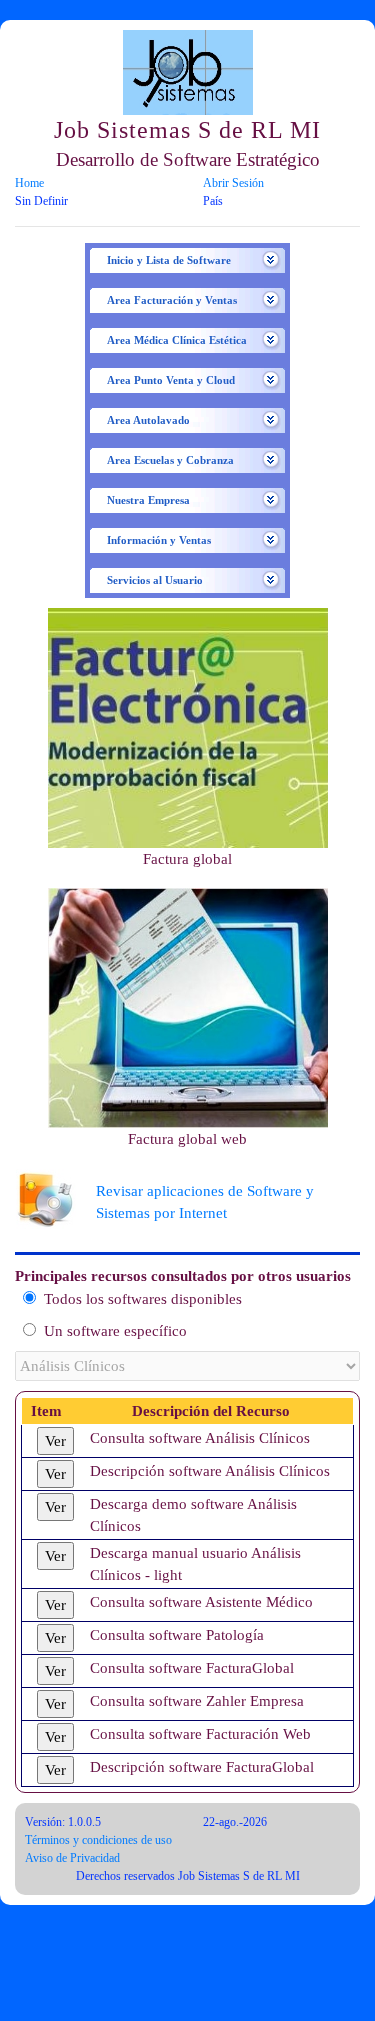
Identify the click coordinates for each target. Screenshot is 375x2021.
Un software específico (115, 1331)
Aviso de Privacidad (72, 1858)
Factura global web (187, 1139)
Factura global (187, 859)
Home (29, 183)
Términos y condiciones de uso (98, 1840)
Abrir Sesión (233, 183)
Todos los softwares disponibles (142, 1299)
